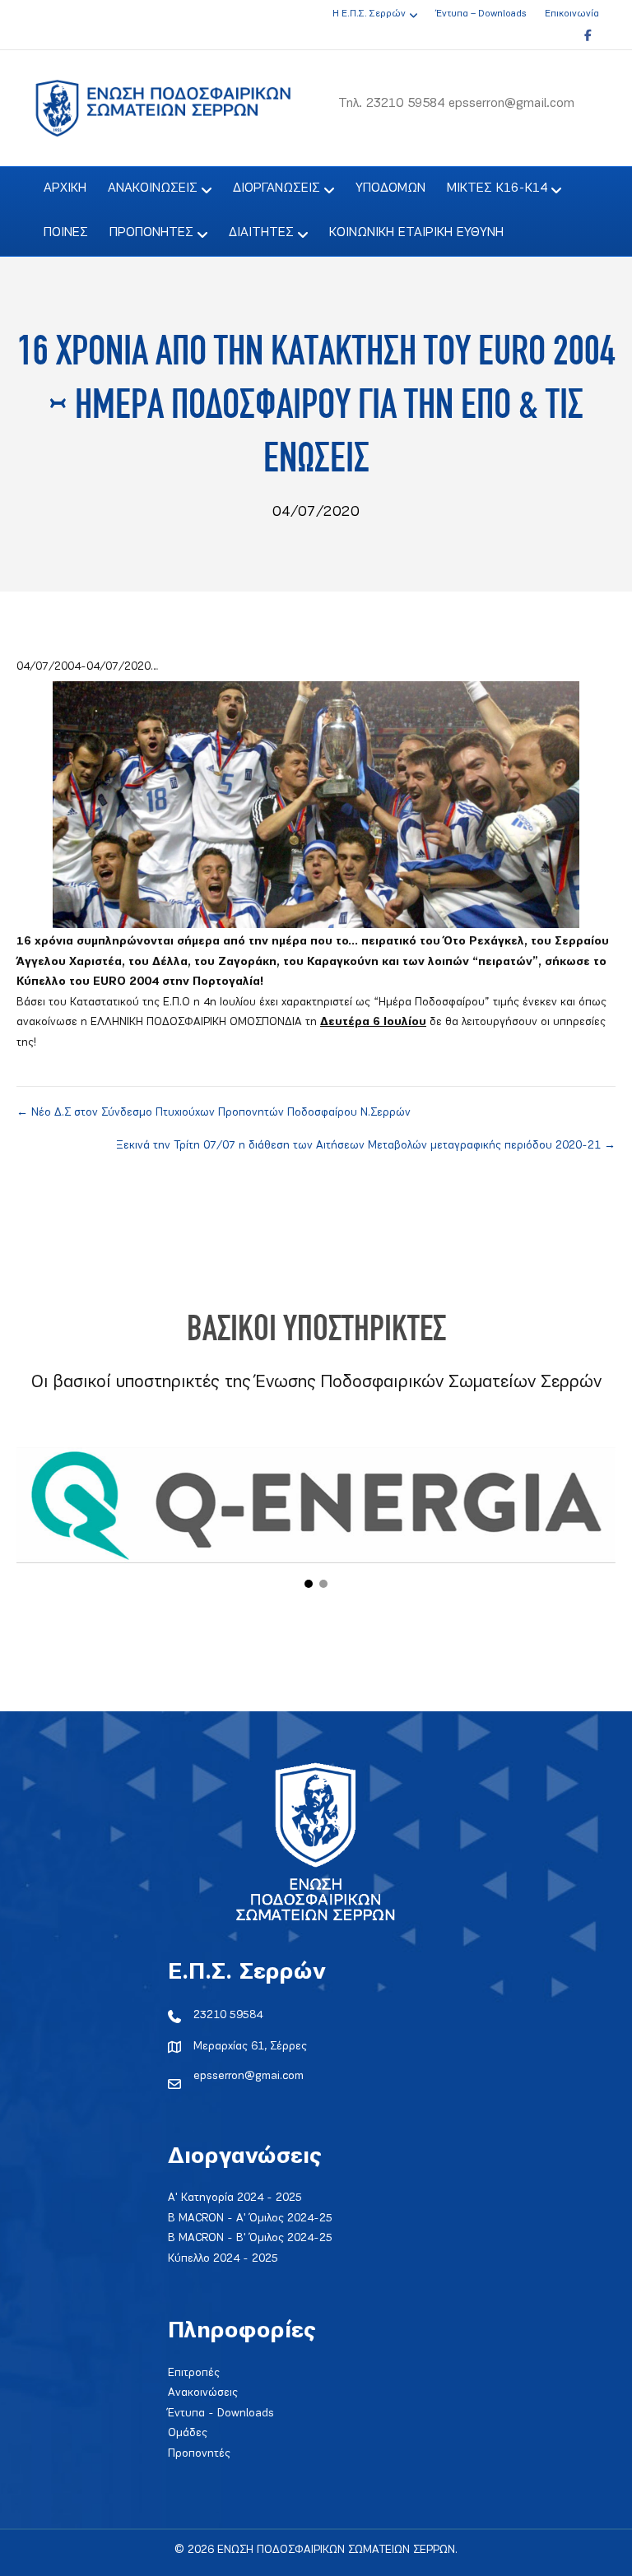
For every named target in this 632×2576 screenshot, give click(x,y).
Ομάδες (188, 2433)
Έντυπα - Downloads (221, 2414)
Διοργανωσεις (276, 188)
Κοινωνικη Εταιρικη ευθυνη (416, 233)
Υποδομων (390, 188)
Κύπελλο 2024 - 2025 (223, 2259)
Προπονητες (151, 233)
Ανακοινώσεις (203, 2393)
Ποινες (66, 233)
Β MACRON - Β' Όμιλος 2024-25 (250, 2238)
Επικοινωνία (572, 14)
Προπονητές (199, 2454)
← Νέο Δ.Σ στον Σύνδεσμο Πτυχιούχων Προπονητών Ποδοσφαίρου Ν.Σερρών (214, 1113)
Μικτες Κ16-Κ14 (497, 188)
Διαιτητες (261, 233)
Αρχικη (65, 188)
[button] (309, 1584)
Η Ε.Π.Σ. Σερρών (369, 14)
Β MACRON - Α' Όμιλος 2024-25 (250, 2219)
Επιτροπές (194, 2373)
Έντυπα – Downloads (481, 14)
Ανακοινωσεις (153, 188)
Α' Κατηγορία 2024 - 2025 (235, 2198)
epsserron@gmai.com (249, 2076)
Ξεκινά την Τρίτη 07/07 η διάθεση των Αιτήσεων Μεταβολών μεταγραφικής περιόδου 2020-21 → (366, 1146)
